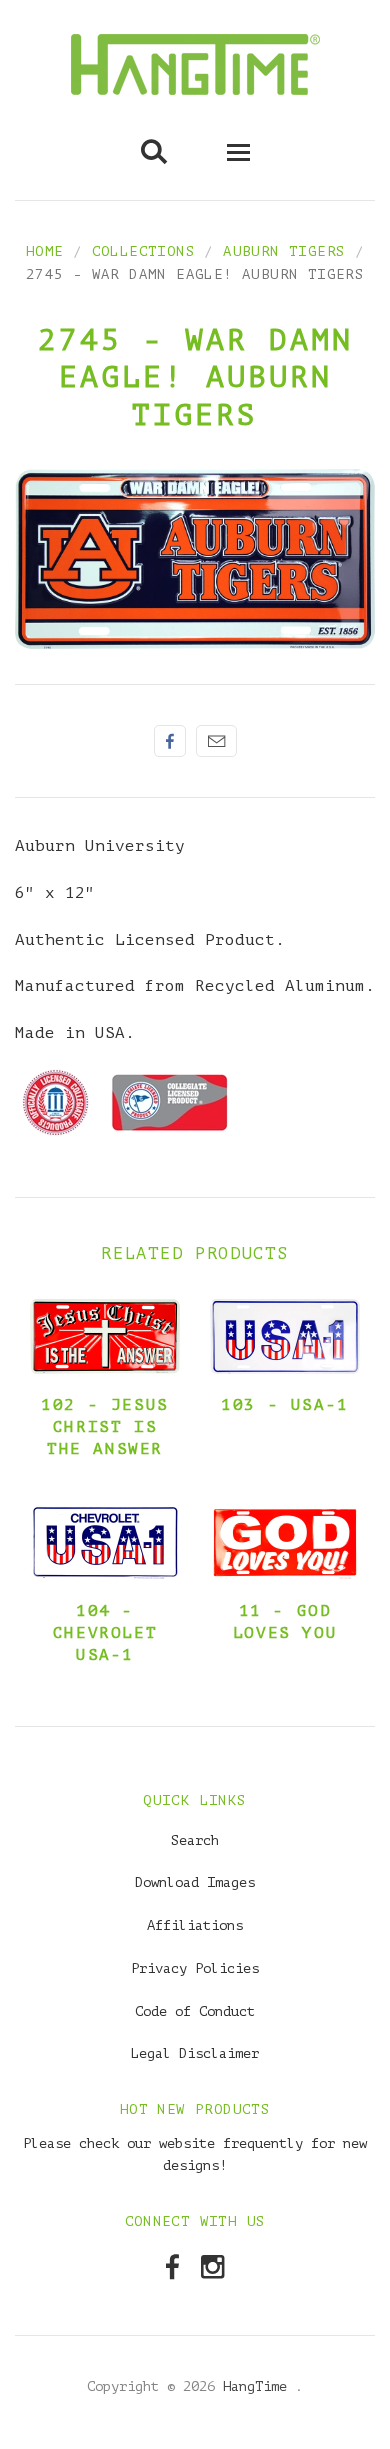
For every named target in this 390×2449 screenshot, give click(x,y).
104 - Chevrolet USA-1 (105, 1633)
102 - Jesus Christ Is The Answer (105, 1427)
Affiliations (195, 1925)
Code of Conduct (195, 2011)
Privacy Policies (195, 1968)
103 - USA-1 (285, 1405)
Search (195, 1840)
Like (170, 741)
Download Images (195, 1882)
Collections (143, 251)
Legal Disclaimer (195, 2053)
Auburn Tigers (284, 251)
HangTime (259, 2386)
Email (216, 741)
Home (45, 251)
